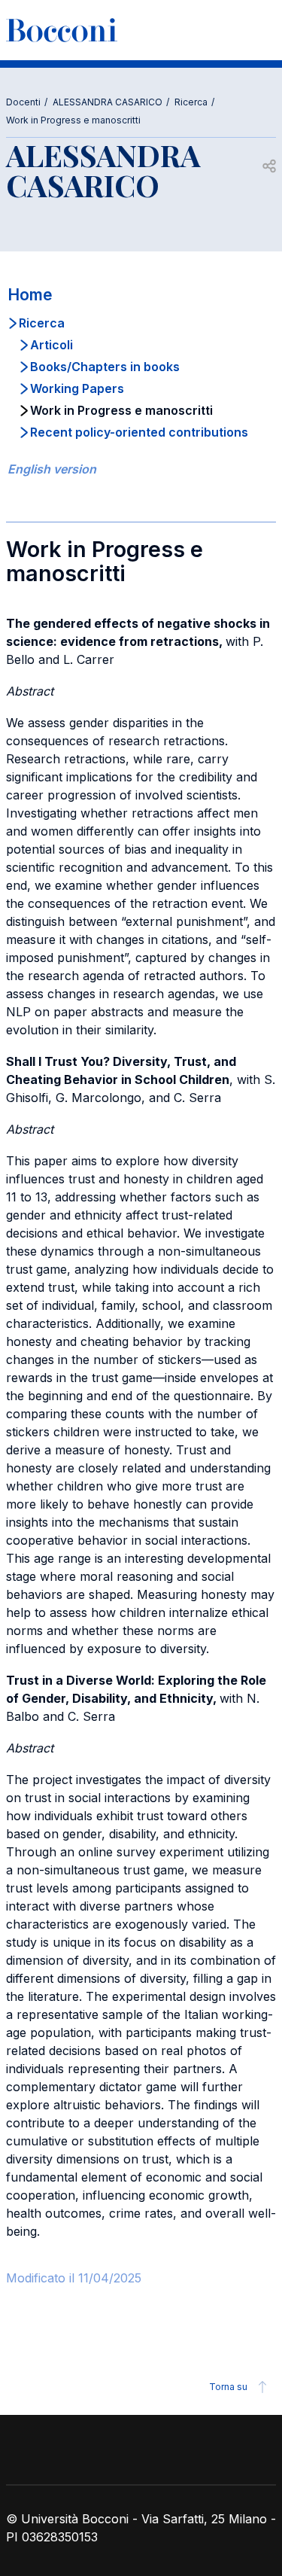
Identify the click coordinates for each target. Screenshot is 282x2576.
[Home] (62, 30)
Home (30, 295)
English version (52, 469)
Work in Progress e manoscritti (73, 120)
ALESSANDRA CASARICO (108, 102)
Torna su (228, 2387)
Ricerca (191, 102)
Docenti (23, 102)
